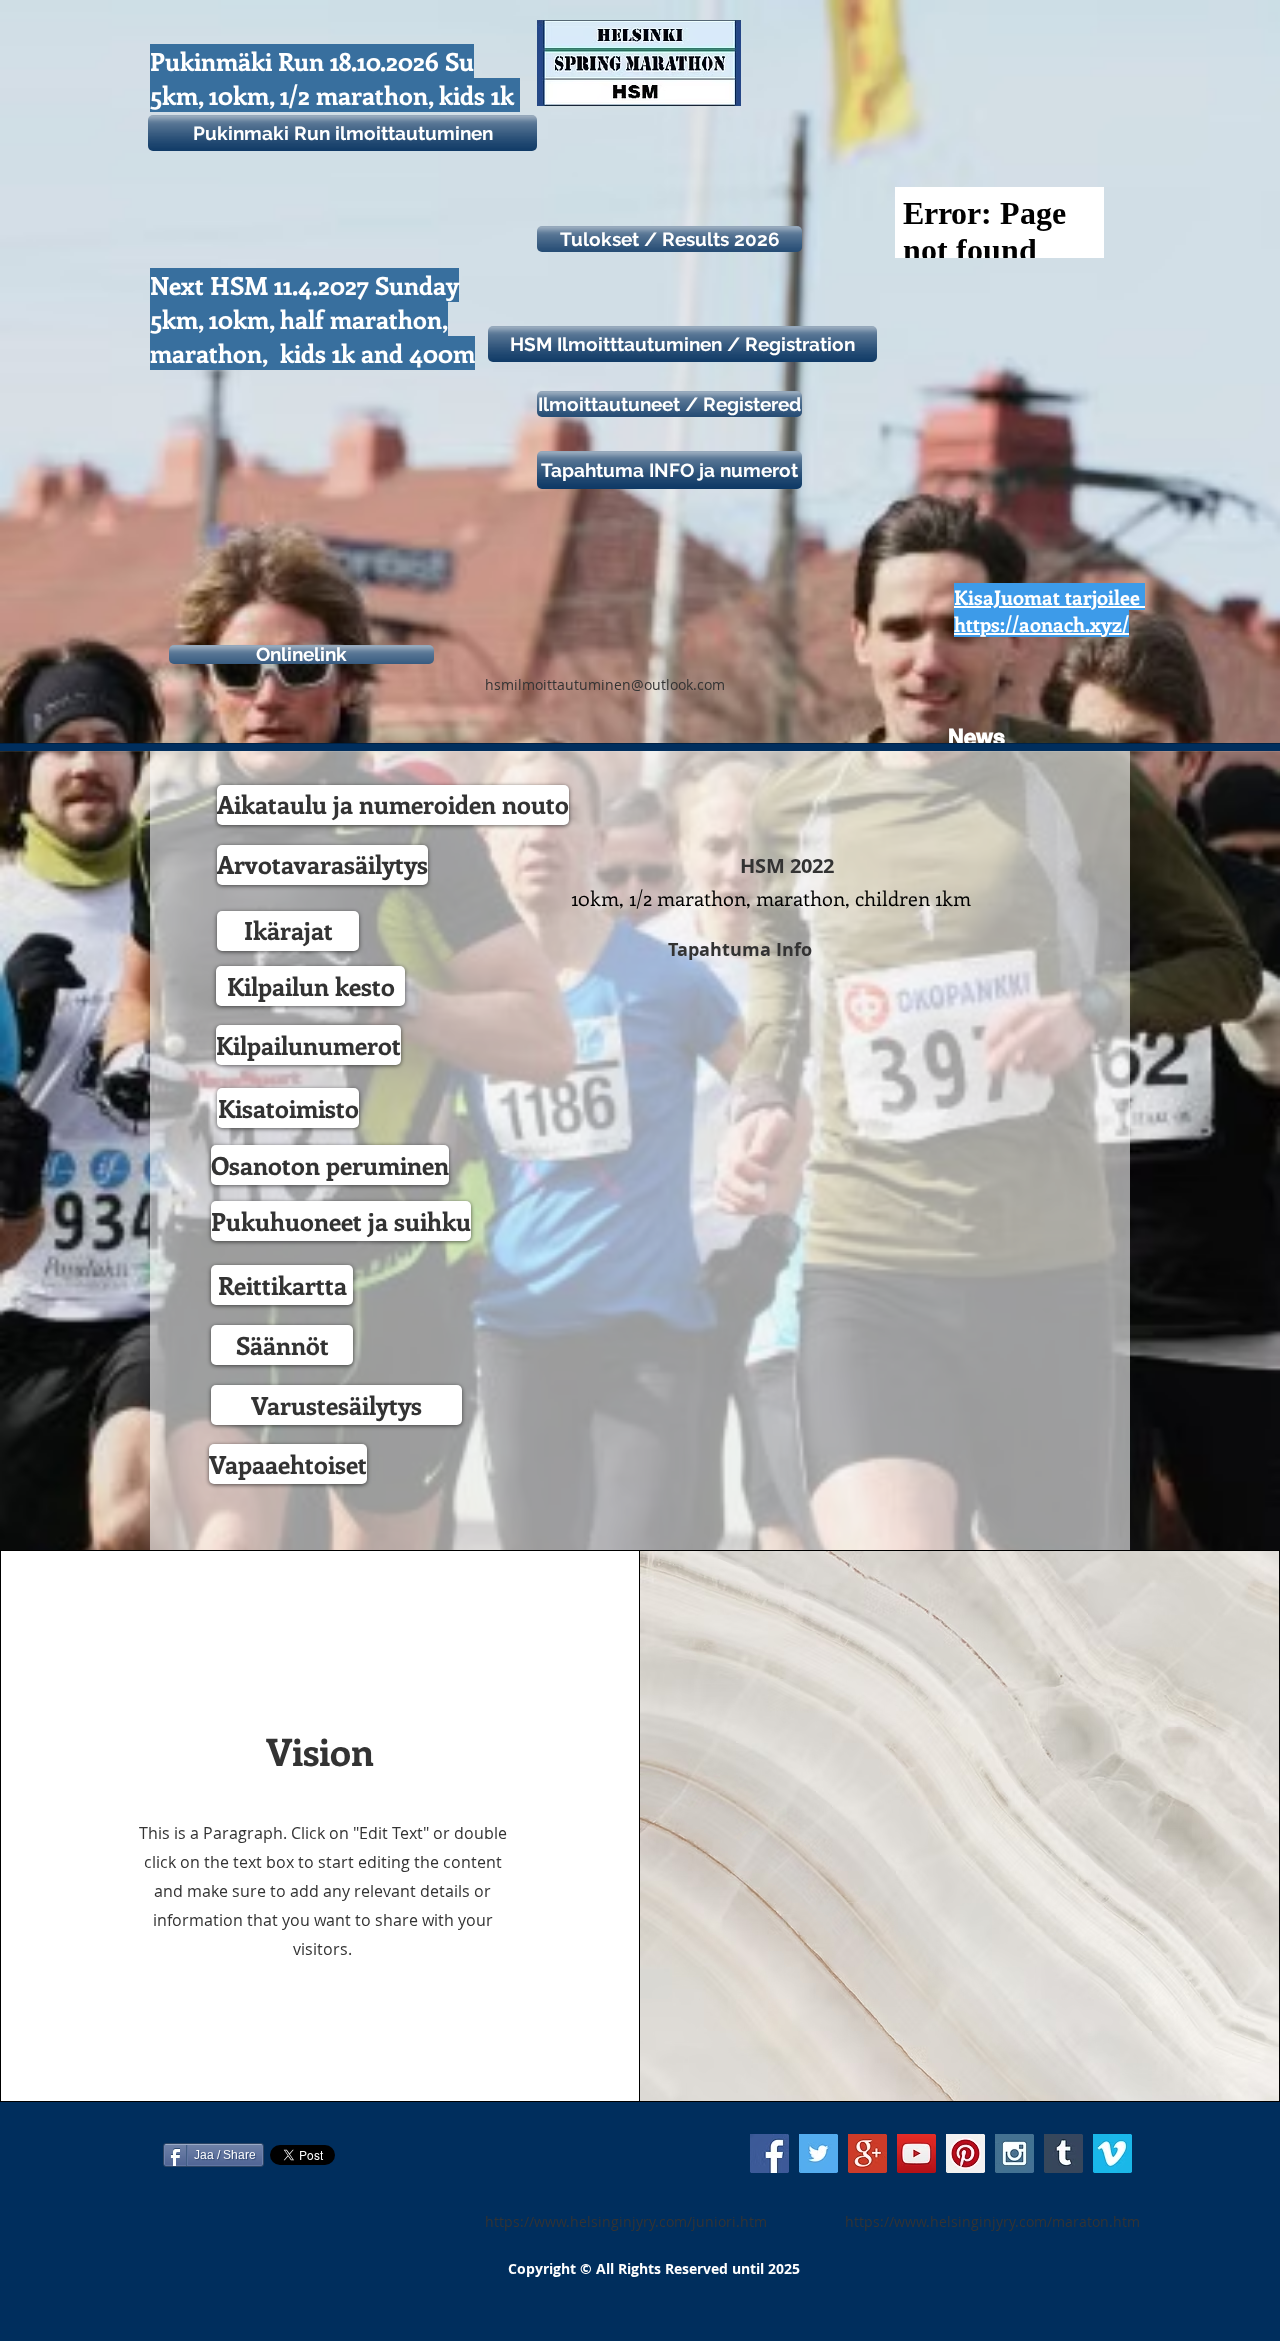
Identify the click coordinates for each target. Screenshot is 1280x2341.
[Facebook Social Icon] (769, 2153)
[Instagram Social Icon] (1014, 2153)
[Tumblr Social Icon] (1063, 2153)
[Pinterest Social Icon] (965, 2153)
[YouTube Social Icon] (916, 2153)
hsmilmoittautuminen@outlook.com (605, 684)
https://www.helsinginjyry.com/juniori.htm (626, 2221)
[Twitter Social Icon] (818, 2153)
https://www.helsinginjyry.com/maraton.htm (992, 2221)
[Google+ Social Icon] (867, 2153)
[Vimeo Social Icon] (1112, 2153)
